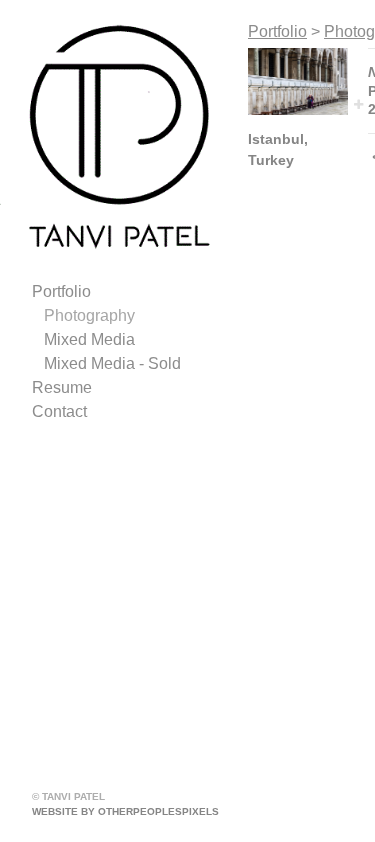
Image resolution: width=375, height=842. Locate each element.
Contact (59, 411)
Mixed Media (89, 339)
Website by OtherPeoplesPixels (125, 811)
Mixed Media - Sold (112, 363)
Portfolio (61, 291)
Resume (62, 387)
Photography (89, 315)
